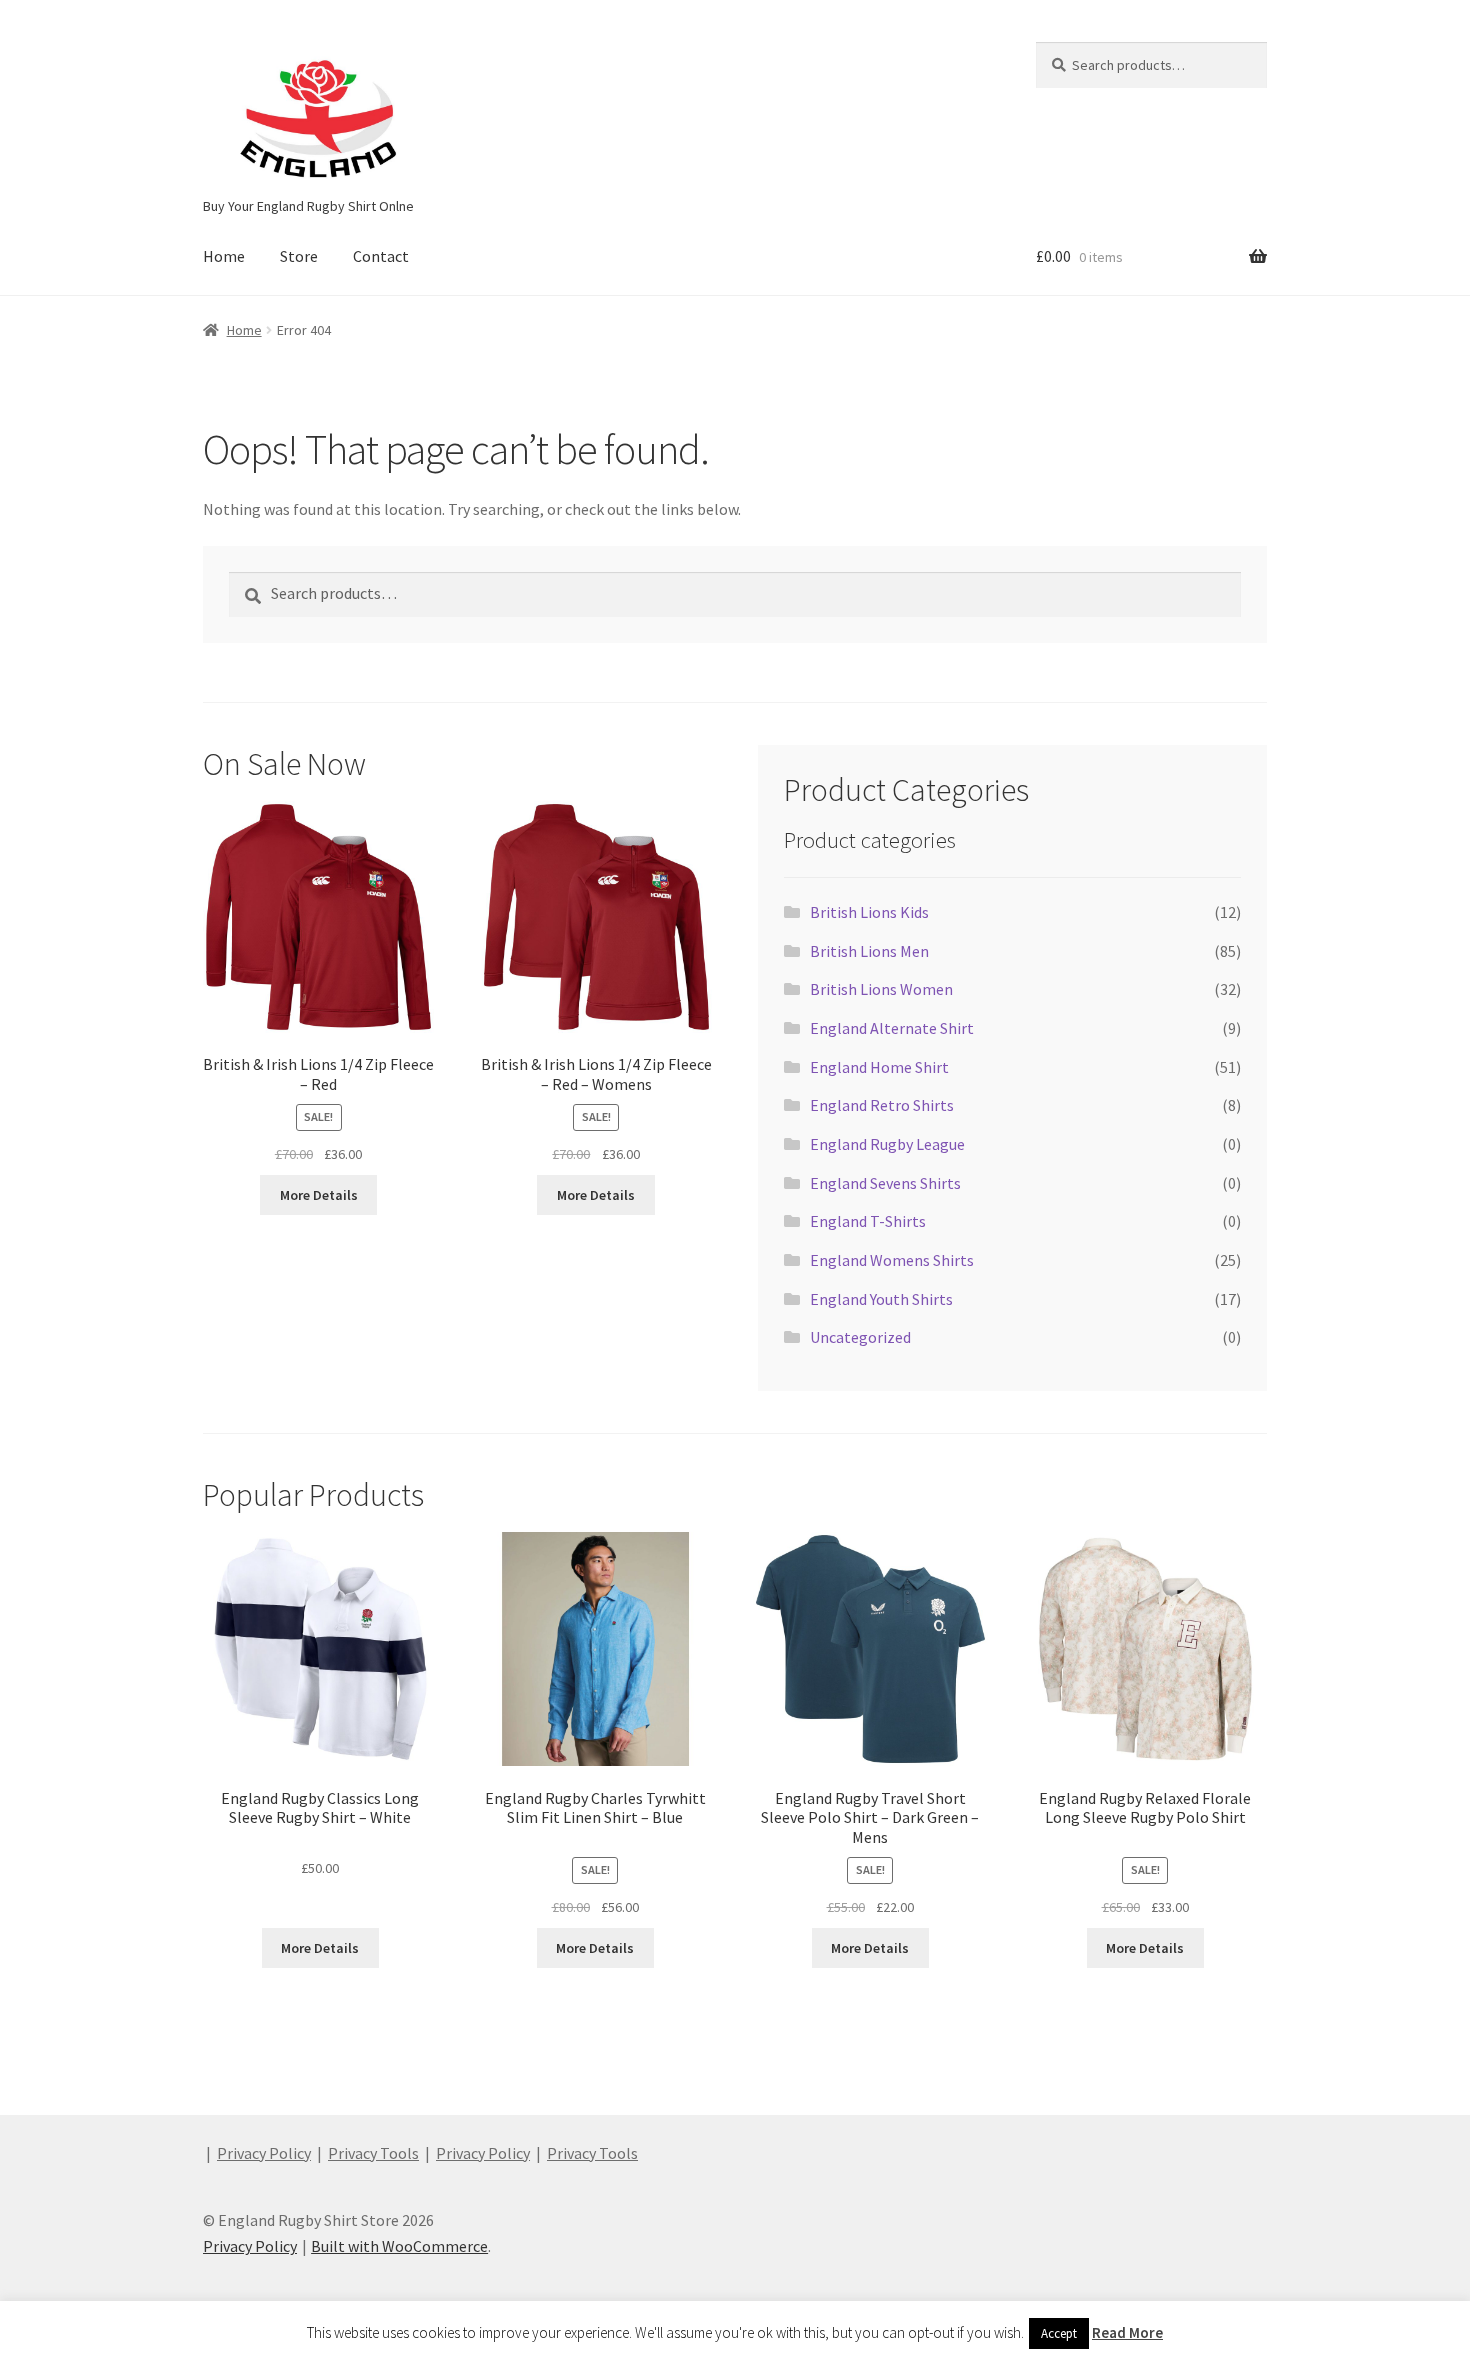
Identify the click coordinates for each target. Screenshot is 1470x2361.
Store (299, 256)
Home (224, 256)
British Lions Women (881, 989)
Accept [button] (1059, 2333)
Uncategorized (860, 1337)
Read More (1127, 2332)
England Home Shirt (879, 1067)
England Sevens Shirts (885, 1183)
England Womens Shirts (892, 1260)
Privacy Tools (373, 2153)
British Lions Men (869, 951)
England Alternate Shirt (892, 1028)
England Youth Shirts (881, 1299)
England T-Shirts (868, 1221)
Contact (381, 256)
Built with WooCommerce (399, 2246)
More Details (319, 1195)
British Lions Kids (869, 912)
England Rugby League (887, 1144)
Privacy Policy (264, 2153)
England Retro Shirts (882, 1105)
